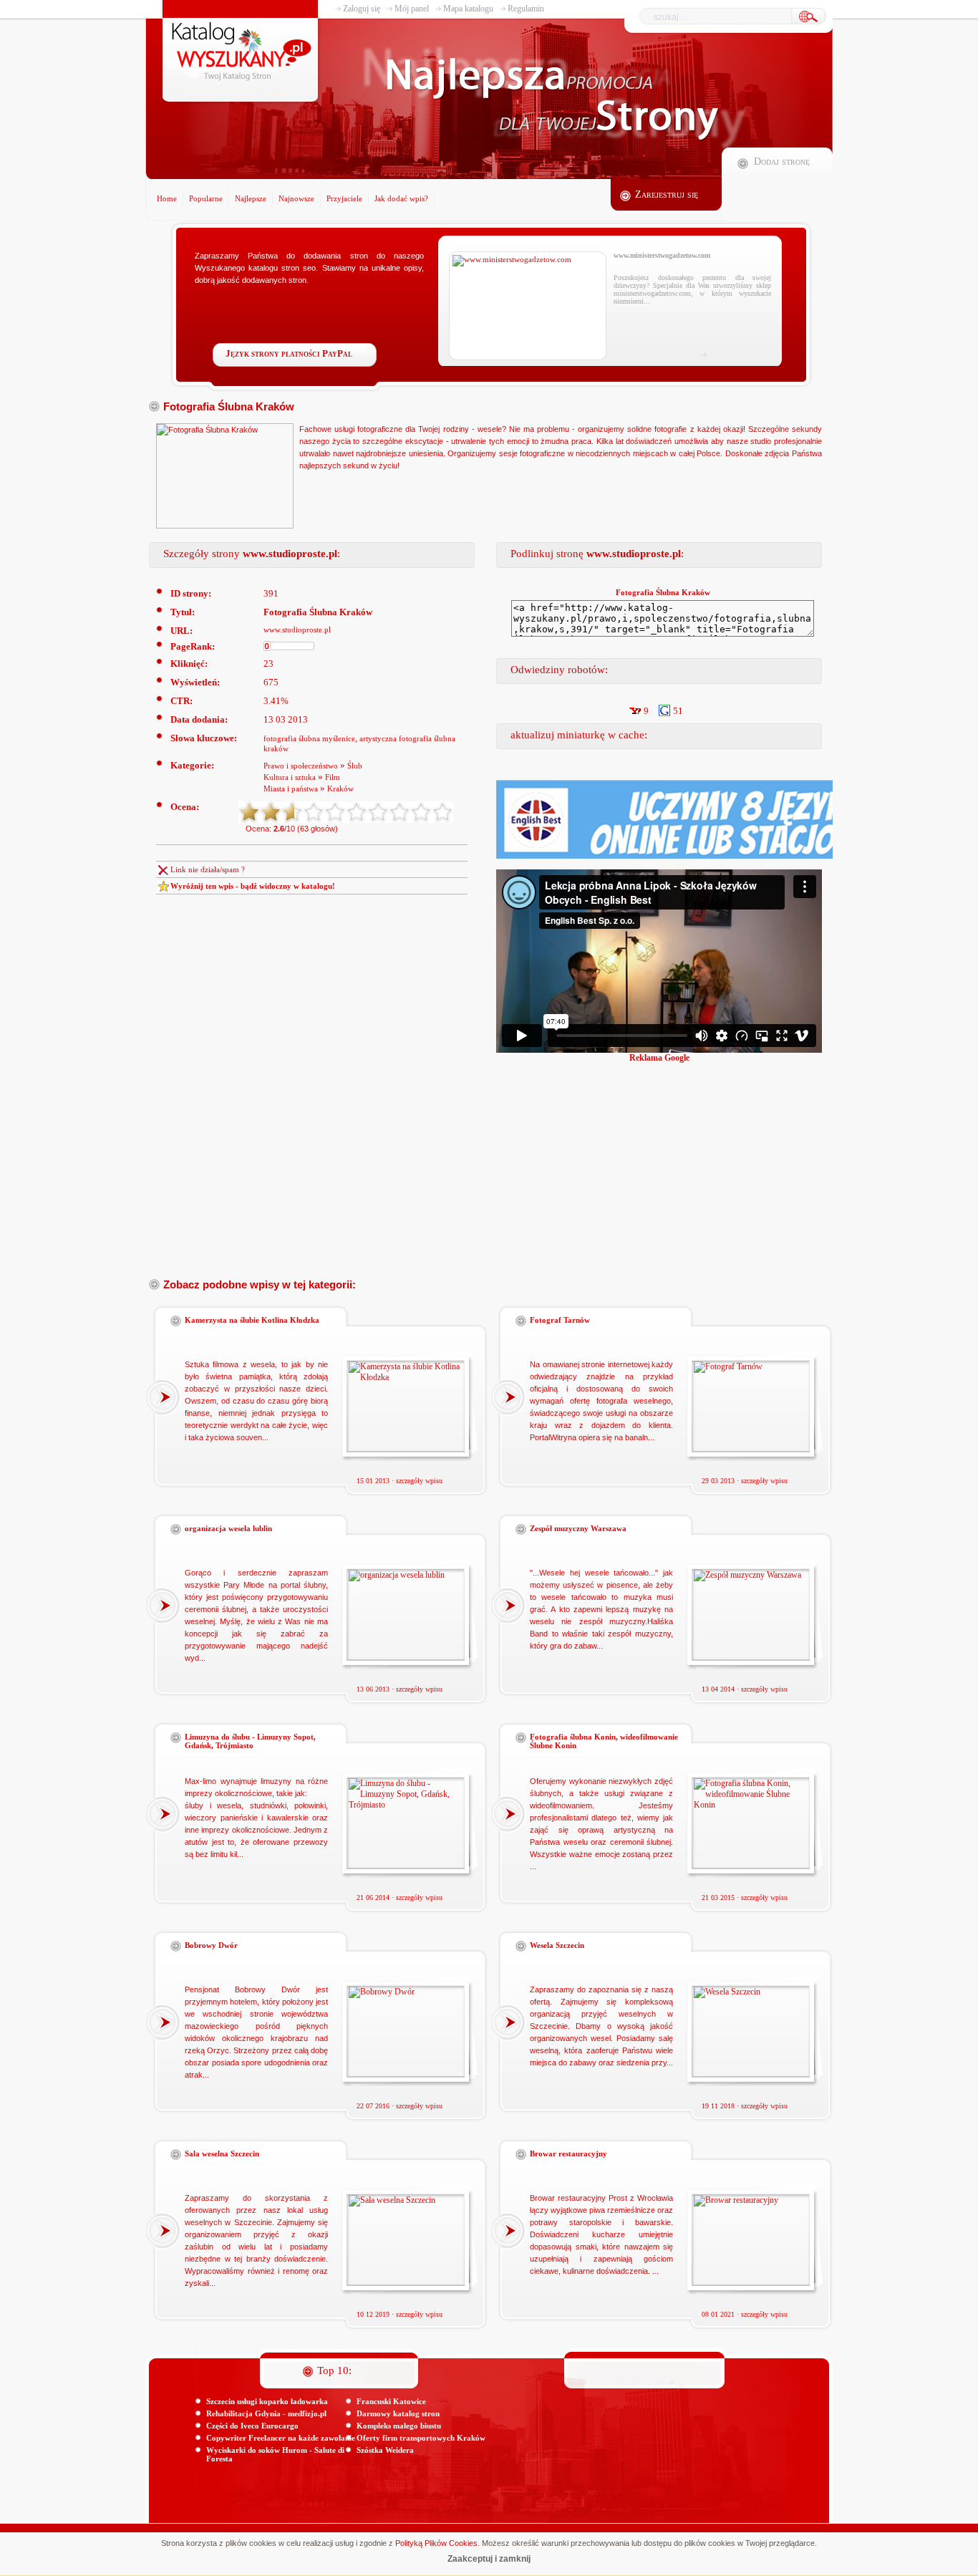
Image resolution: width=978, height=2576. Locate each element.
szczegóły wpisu (419, 1481)
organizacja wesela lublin (228, 1528)
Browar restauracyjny (568, 2153)
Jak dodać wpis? (401, 198)
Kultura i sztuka (290, 777)
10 (442, 812)
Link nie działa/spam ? (208, 869)
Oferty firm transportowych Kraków (421, 2438)
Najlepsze (251, 198)
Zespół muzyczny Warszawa (578, 1528)
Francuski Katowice (391, 2401)
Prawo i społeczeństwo (301, 766)
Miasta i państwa (291, 788)
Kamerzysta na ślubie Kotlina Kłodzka (252, 1320)
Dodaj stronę (782, 161)
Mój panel (412, 9)
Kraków (340, 788)
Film (333, 777)
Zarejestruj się (667, 194)
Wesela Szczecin (557, 1945)
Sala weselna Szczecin (222, 2153)
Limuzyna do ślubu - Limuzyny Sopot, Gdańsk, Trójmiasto (250, 1741)
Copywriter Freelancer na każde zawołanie (281, 2438)
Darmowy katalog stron (398, 2413)
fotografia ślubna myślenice (309, 738)
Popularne (206, 198)
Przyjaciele (344, 198)
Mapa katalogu (468, 9)
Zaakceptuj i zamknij (489, 2559)
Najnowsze (296, 198)
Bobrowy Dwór (211, 1945)
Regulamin (526, 9)
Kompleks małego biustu (399, 2426)
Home (167, 198)
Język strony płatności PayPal (289, 353)
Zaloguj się (362, 9)
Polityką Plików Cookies (436, 2543)
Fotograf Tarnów (560, 1320)
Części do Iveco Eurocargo (252, 2426)
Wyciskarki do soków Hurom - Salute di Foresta (275, 2454)
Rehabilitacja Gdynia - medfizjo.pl (266, 2413)
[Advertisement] (737, 1164)
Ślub (355, 766)
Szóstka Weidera (385, 2450)
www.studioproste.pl (297, 629)
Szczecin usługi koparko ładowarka (267, 2401)
